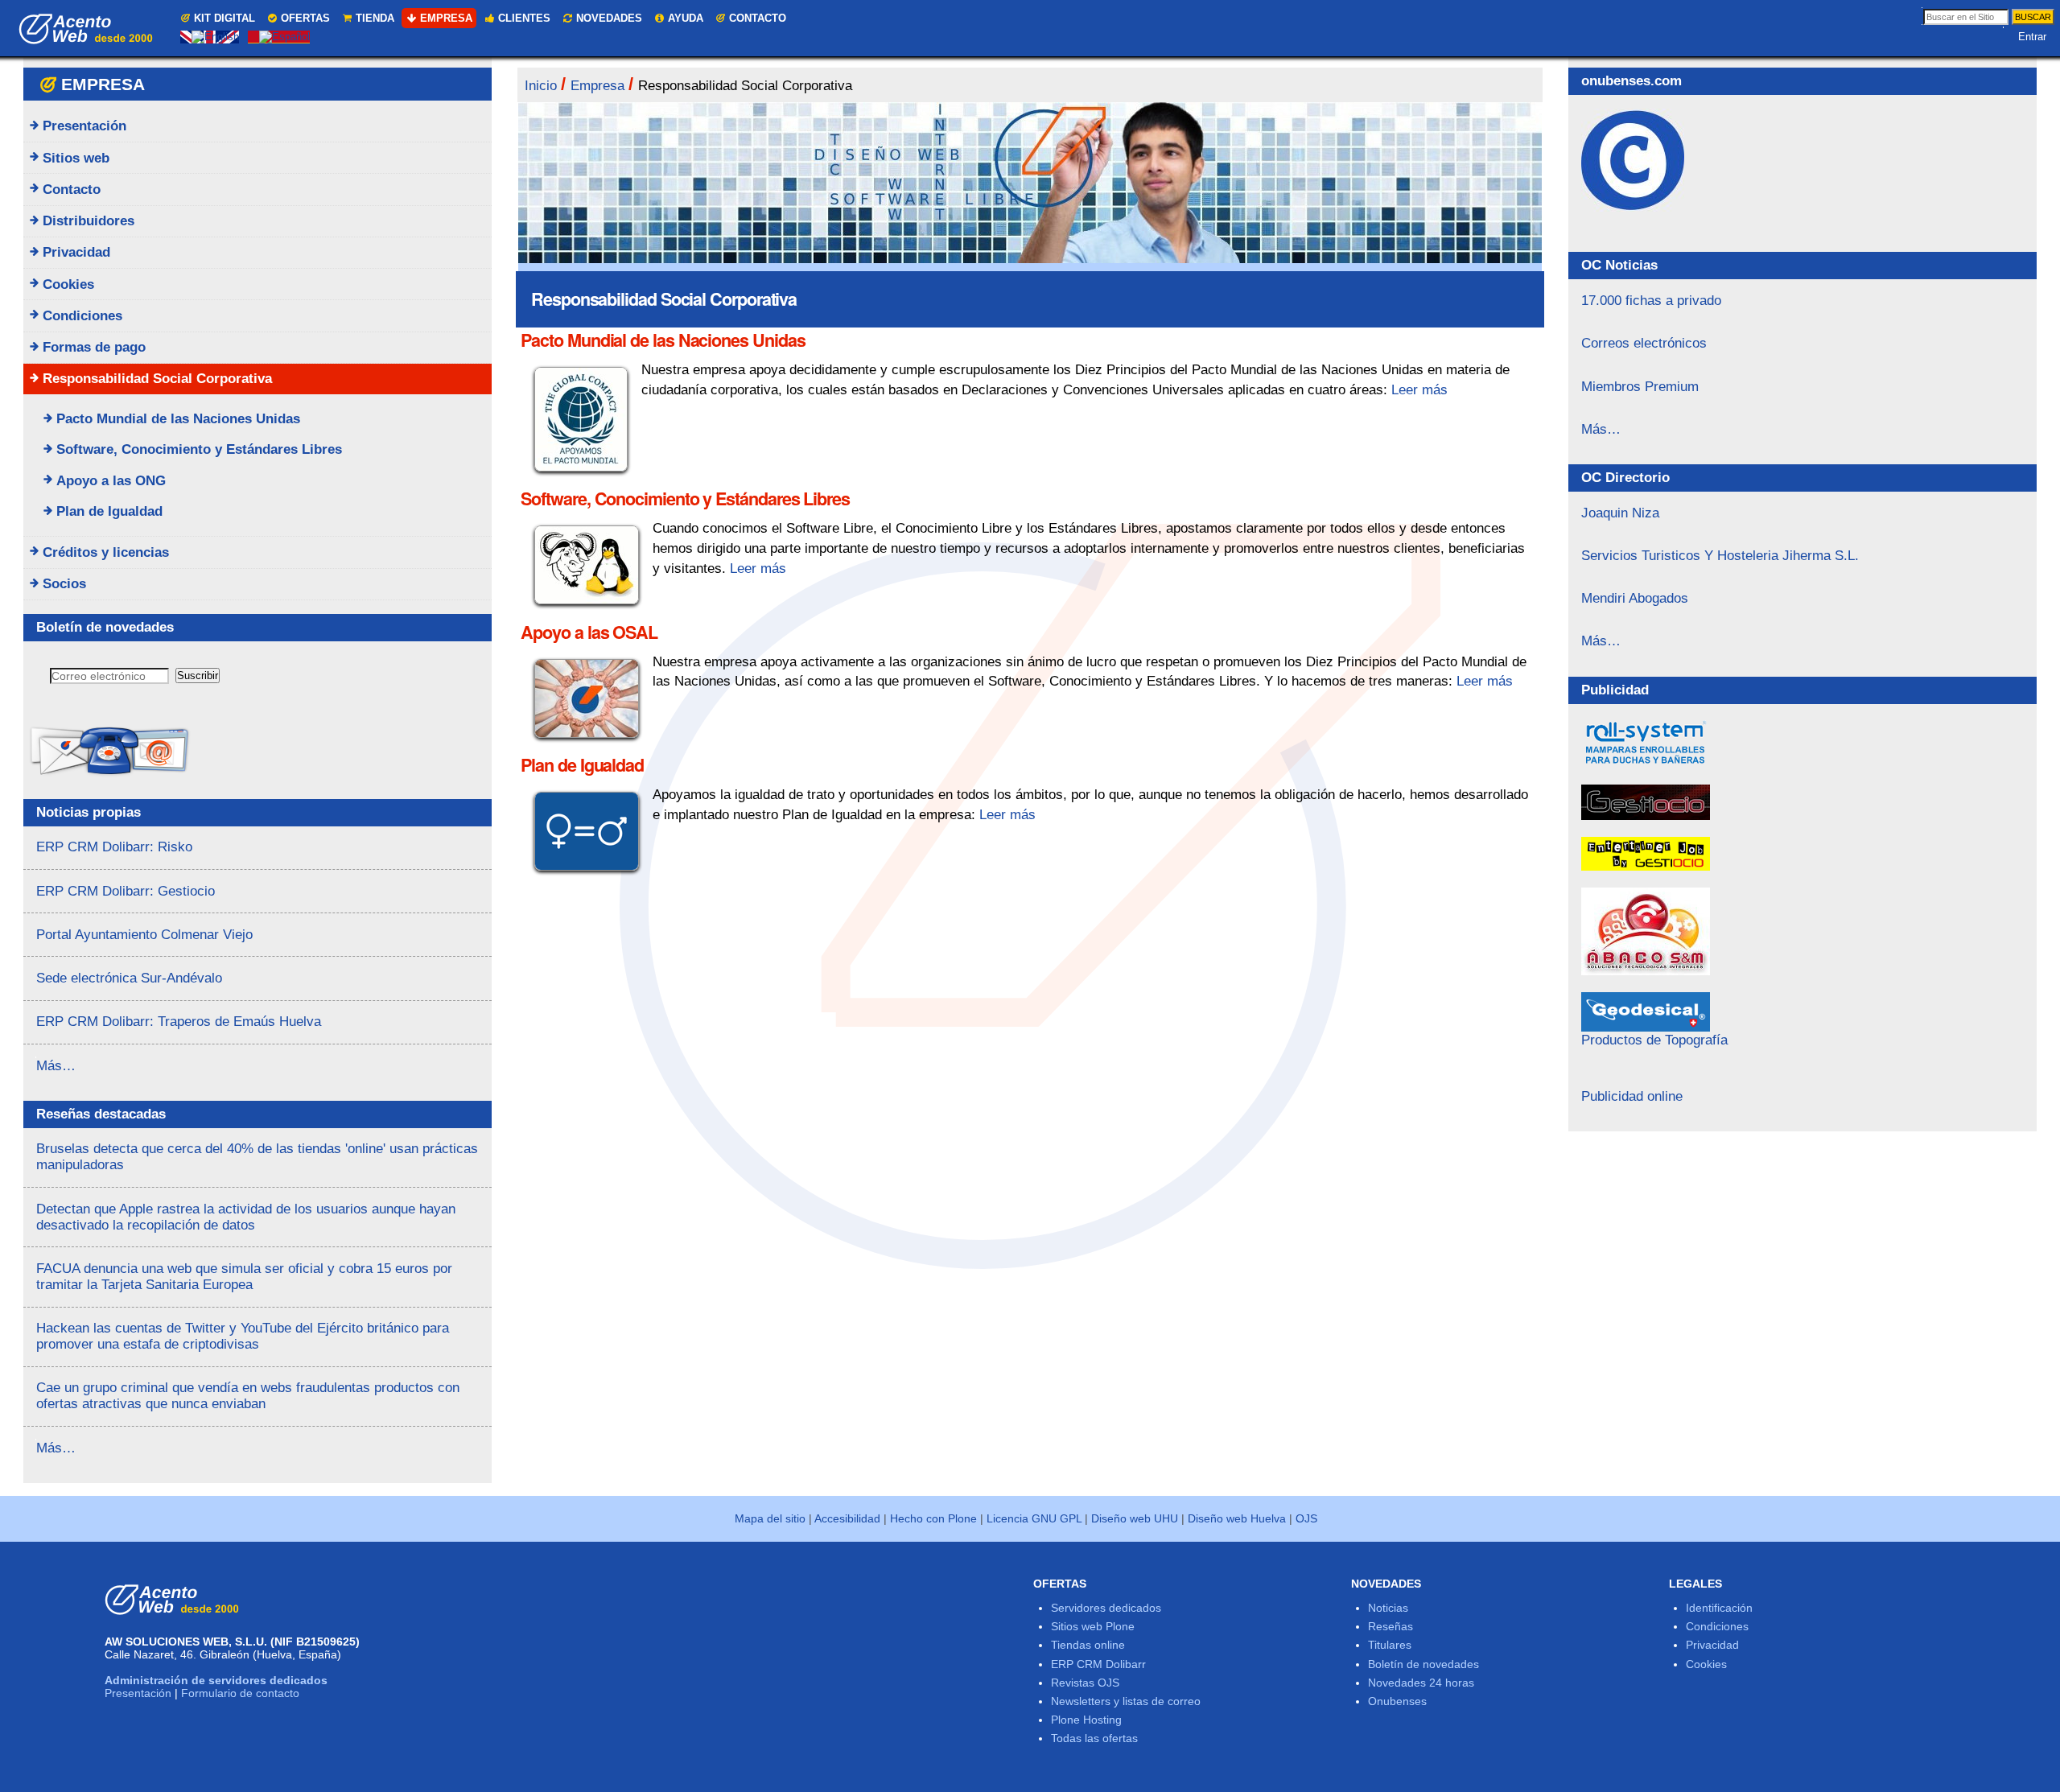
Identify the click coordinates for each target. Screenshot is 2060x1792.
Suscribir (198, 676)
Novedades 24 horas (1421, 1683)
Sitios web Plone (1093, 1626)
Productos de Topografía (1654, 1040)
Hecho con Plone (933, 1518)
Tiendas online (1088, 1645)
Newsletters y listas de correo (1126, 1701)
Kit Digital (225, 18)
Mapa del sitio (770, 1518)
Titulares (1390, 1645)
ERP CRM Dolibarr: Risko (114, 847)
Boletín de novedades (1423, 1664)
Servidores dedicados (1106, 1608)
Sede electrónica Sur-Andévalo (129, 978)
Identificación (1719, 1608)
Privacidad (1712, 1645)
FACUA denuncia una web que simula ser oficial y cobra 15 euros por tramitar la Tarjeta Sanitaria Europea (244, 1277)
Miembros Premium (1640, 387)
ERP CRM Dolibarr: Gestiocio (126, 891)
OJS (1306, 1518)
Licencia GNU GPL (1034, 1518)
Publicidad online (1632, 1096)
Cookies (1706, 1664)
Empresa (446, 18)
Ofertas (305, 18)
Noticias (1388, 1608)
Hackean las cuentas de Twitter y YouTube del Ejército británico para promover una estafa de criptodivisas (243, 1336)
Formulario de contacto (240, 1693)
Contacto (758, 18)
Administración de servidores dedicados (216, 1680)
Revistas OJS (1085, 1683)
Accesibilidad (847, 1518)
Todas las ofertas (1094, 1738)
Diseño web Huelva (1237, 1518)
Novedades (609, 18)
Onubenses (1397, 1701)
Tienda (375, 18)
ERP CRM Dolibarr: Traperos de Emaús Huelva (179, 1022)
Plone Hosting (1086, 1720)
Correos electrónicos (1644, 343)
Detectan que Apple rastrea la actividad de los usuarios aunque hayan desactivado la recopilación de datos (246, 1217)
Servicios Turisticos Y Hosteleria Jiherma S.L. (1720, 556)
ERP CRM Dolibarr (1098, 1664)
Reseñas (1390, 1626)
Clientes (524, 18)
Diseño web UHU (1135, 1518)
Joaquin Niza (1620, 513)
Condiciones (1717, 1626)
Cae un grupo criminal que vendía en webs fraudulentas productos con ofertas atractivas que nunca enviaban (248, 1396)
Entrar (2032, 37)
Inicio (541, 86)
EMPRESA (103, 84)
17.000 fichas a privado (1651, 301)
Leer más (1419, 390)
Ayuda (686, 18)
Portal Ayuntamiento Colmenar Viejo (144, 935)
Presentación (138, 1693)
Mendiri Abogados (1635, 598)
